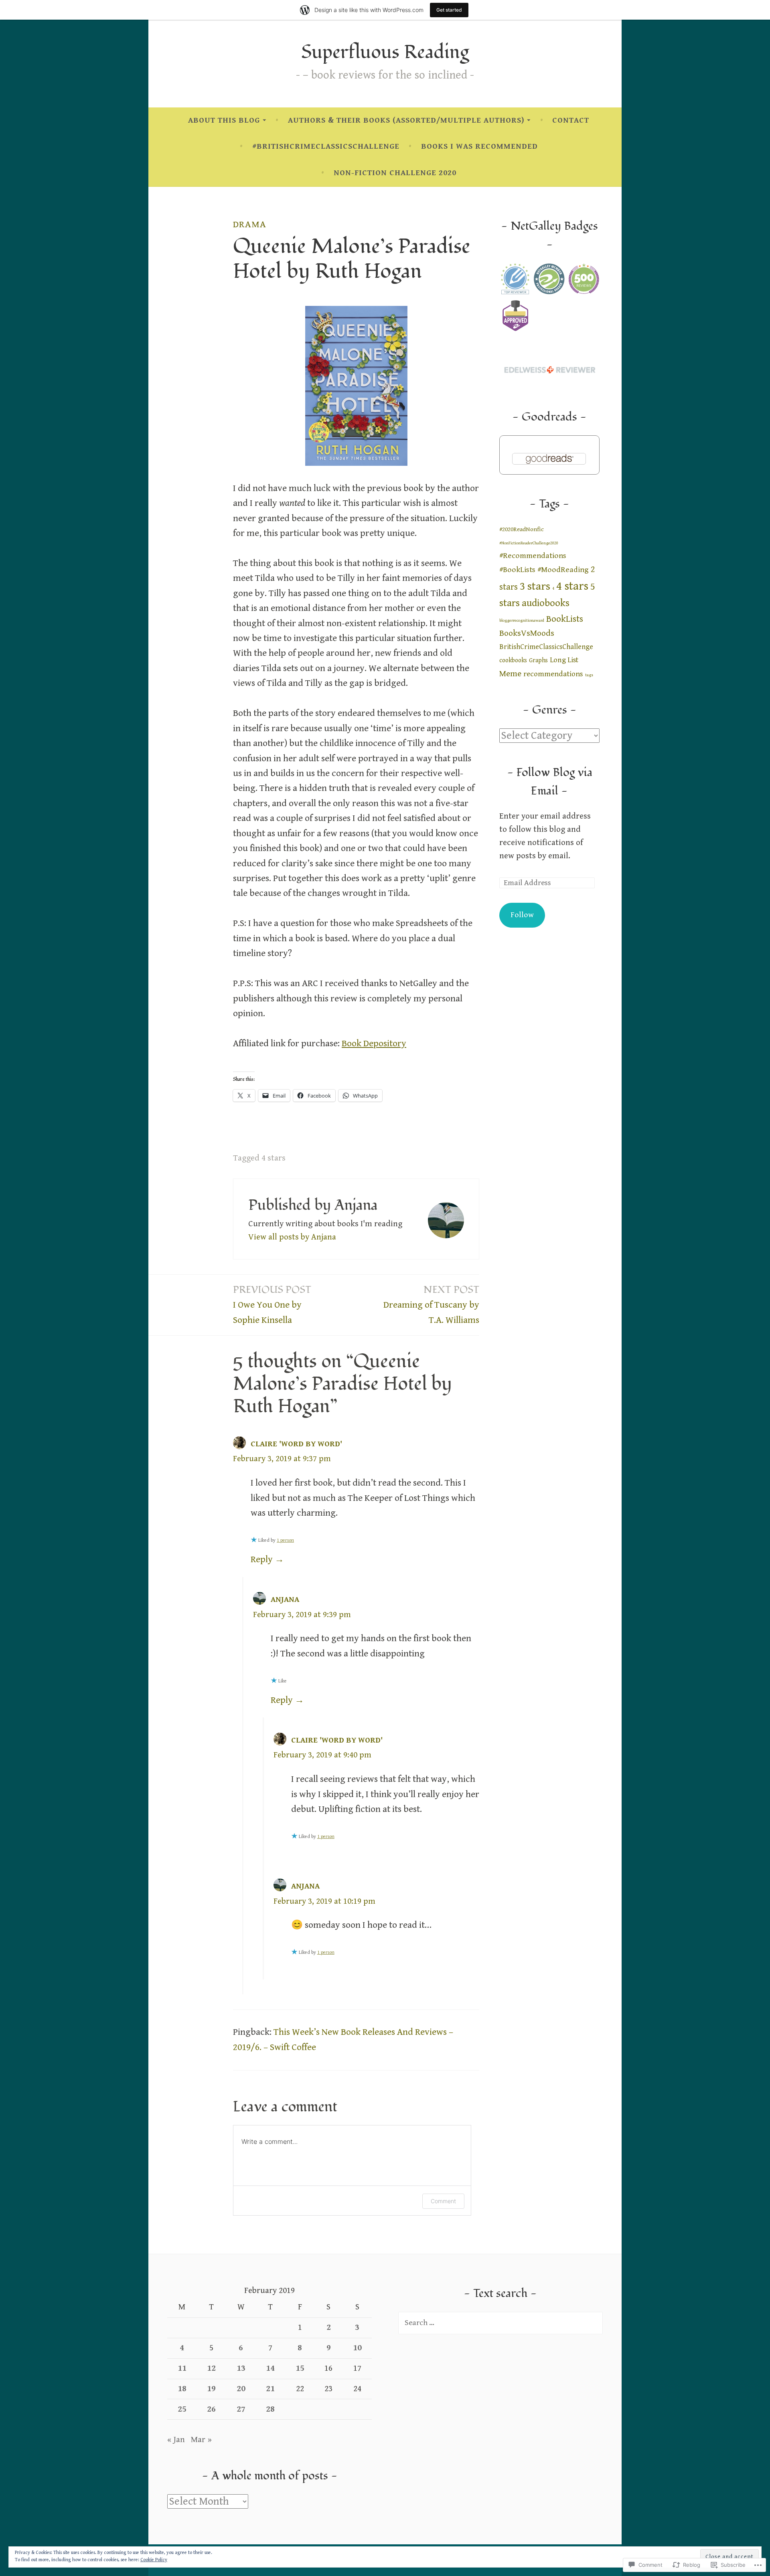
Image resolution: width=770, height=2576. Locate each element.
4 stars (274, 1158)
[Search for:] (500, 2323)
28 (270, 2409)
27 (241, 2409)
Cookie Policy (154, 2560)
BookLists (565, 619)
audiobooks (546, 603)
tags (589, 675)
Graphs (538, 660)
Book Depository (374, 1044)
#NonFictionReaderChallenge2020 (529, 543)
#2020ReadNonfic (522, 529)
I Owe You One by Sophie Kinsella (272, 1304)
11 (182, 2368)
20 (241, 2389)
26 (211, 2409)
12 (211, 2368)
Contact (571, 120)
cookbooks (513, 660)
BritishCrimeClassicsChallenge (546, 647)
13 (241, 2368)
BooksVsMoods (527, 633)
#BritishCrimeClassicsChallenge (326, 147)
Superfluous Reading (385, 52)
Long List (564, 660)
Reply (262, 1560)
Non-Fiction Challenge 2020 (395, 173)
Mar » (201, 2440)
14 (270, 2368)
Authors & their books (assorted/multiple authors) (406, 120)
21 (270, 2389)
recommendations (553, 674)
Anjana (285, 1600)
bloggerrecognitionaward (522, 621)
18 (182, 2389)
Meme (510, 674)
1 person (285, 1540)
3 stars (535, 586)
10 (357, 2348)
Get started (449, 10)
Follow (522, 915)
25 (182, 2409)
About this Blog (224, 120)
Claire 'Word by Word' (296, 1444)
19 (211, 2389)
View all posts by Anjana (292, 1237)
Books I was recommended (479, 147)
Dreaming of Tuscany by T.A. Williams (431, 1304)
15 (300, 2368)
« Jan (176, 2440)
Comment (443, 2201)
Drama (250, 224)
